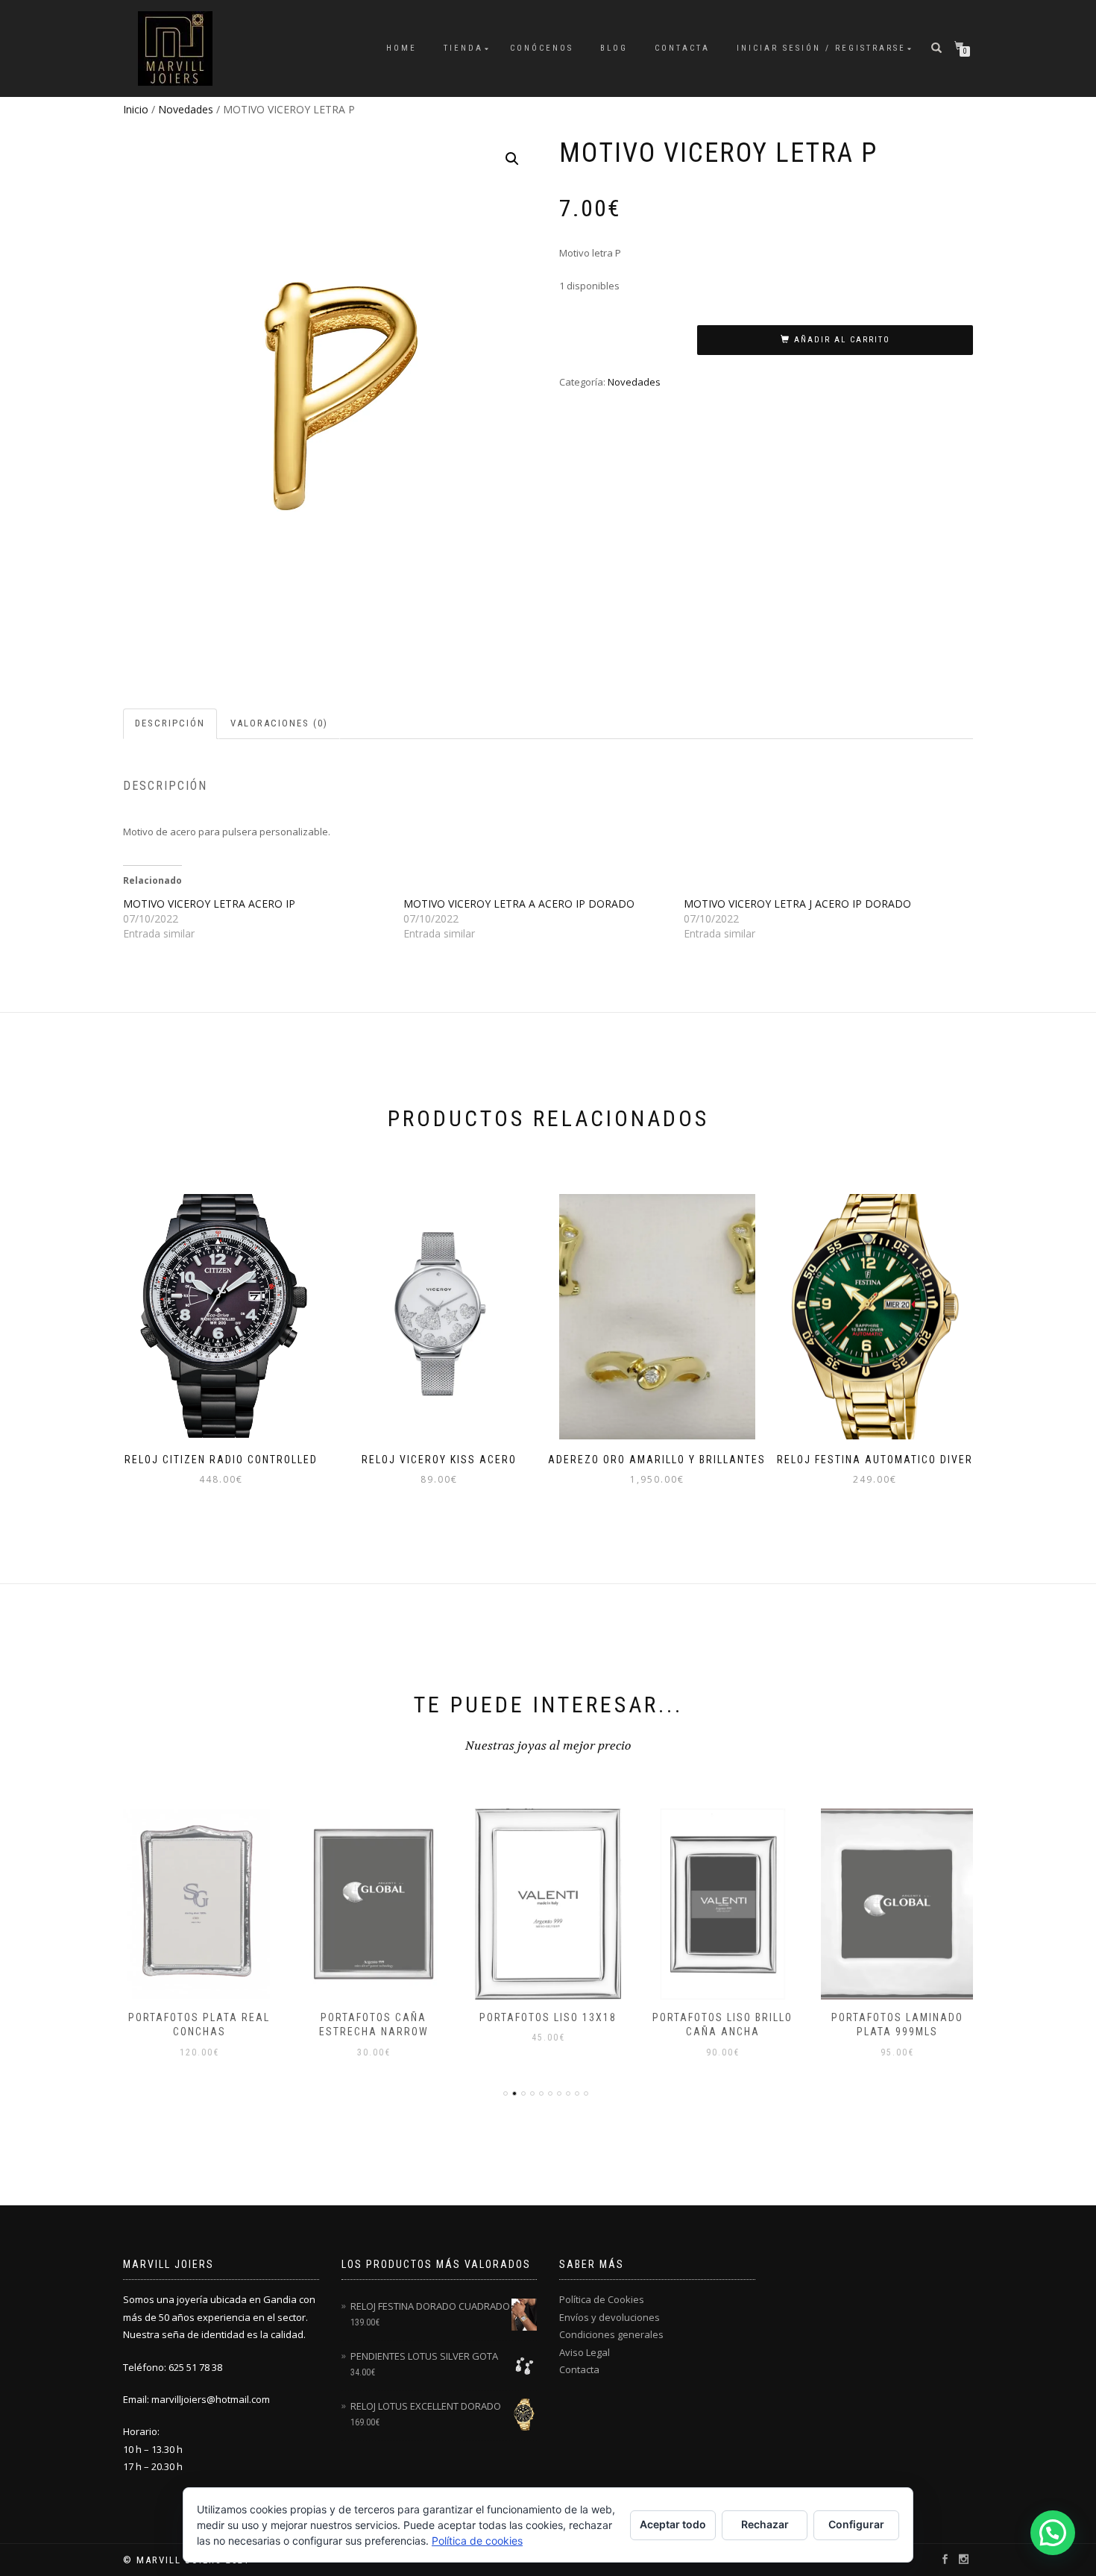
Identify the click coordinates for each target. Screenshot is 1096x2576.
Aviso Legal (585, 2352)
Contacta (682, 48)
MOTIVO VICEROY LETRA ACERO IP (209, 904)
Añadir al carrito (842, 340)
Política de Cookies (602, 2299)
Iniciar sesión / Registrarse (821, 48)
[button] (512, 159)
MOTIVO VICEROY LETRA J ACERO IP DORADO (797, 904)
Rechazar (765, 2524)
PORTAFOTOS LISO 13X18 (548, 2017)
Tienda (463, 48)
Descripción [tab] (170, 723)
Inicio (136, 109)
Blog (614, 48)
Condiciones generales (611, 2334)
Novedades (186, 109)
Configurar (856, 2524)
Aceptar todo (673, 2524)
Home (401, 48)
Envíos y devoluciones (610, 2317)
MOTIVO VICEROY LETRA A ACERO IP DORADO (519, 904)
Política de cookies (477, 2541)
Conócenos (542, 48)
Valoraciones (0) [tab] (279, 723)
